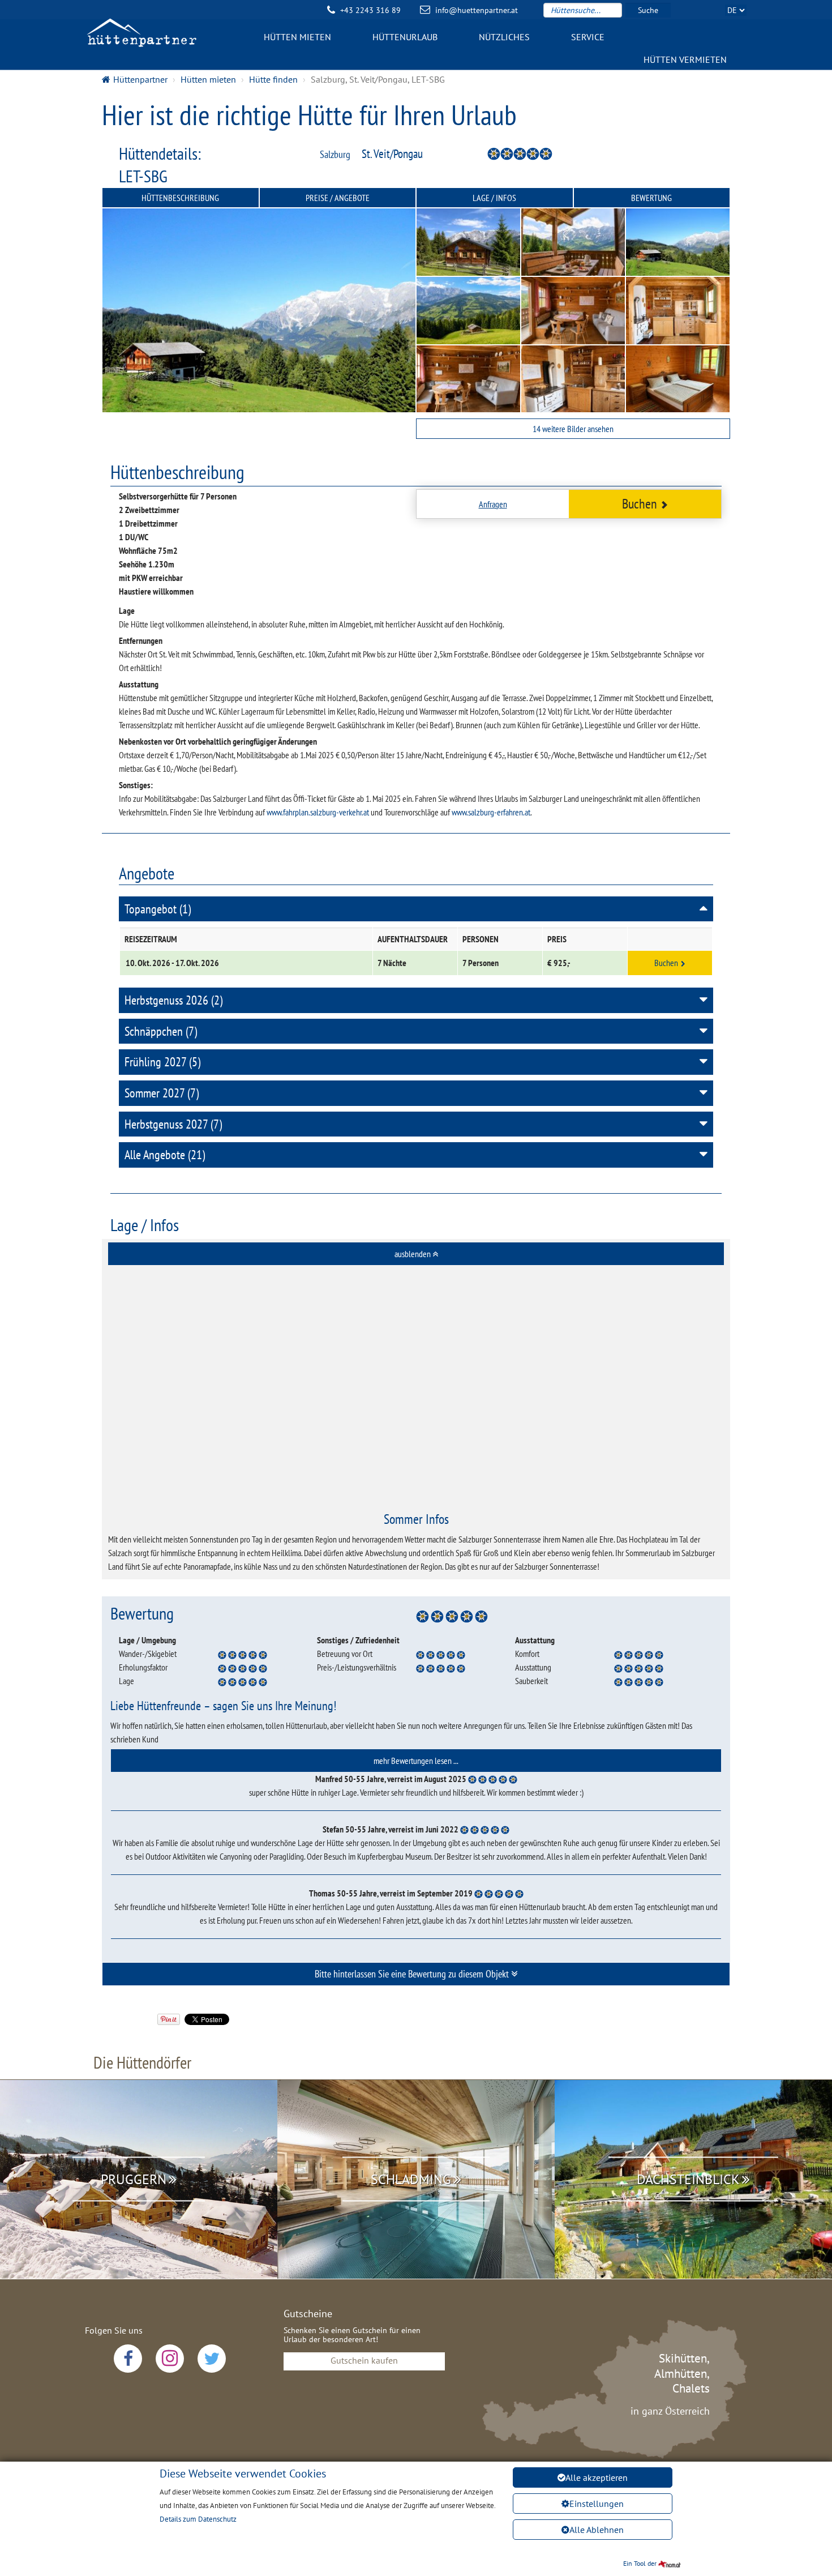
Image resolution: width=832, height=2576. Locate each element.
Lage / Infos (494, 198)
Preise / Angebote (338, 198)
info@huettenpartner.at (477, 10)
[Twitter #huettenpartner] (212, 2359)
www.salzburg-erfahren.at (491, 812)
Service (588, 37)
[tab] (416, 1254)
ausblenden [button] (413, 1254)
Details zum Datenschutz (198, 2519)
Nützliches (504, 37)
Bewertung (651, 198)
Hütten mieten (297, 37)
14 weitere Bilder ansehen (573, 429)
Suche (648, 10)
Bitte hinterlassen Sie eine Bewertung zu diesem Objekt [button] (413, 1974)
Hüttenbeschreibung (180, 198)
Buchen (640, 504)
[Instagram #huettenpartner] (170, 2359)
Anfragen (493, 504)
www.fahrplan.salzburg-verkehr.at (318, 812)
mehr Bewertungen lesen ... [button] (416, 1761)
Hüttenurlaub (405, 37)
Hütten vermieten (685, 59)
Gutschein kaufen (364, 2360)
